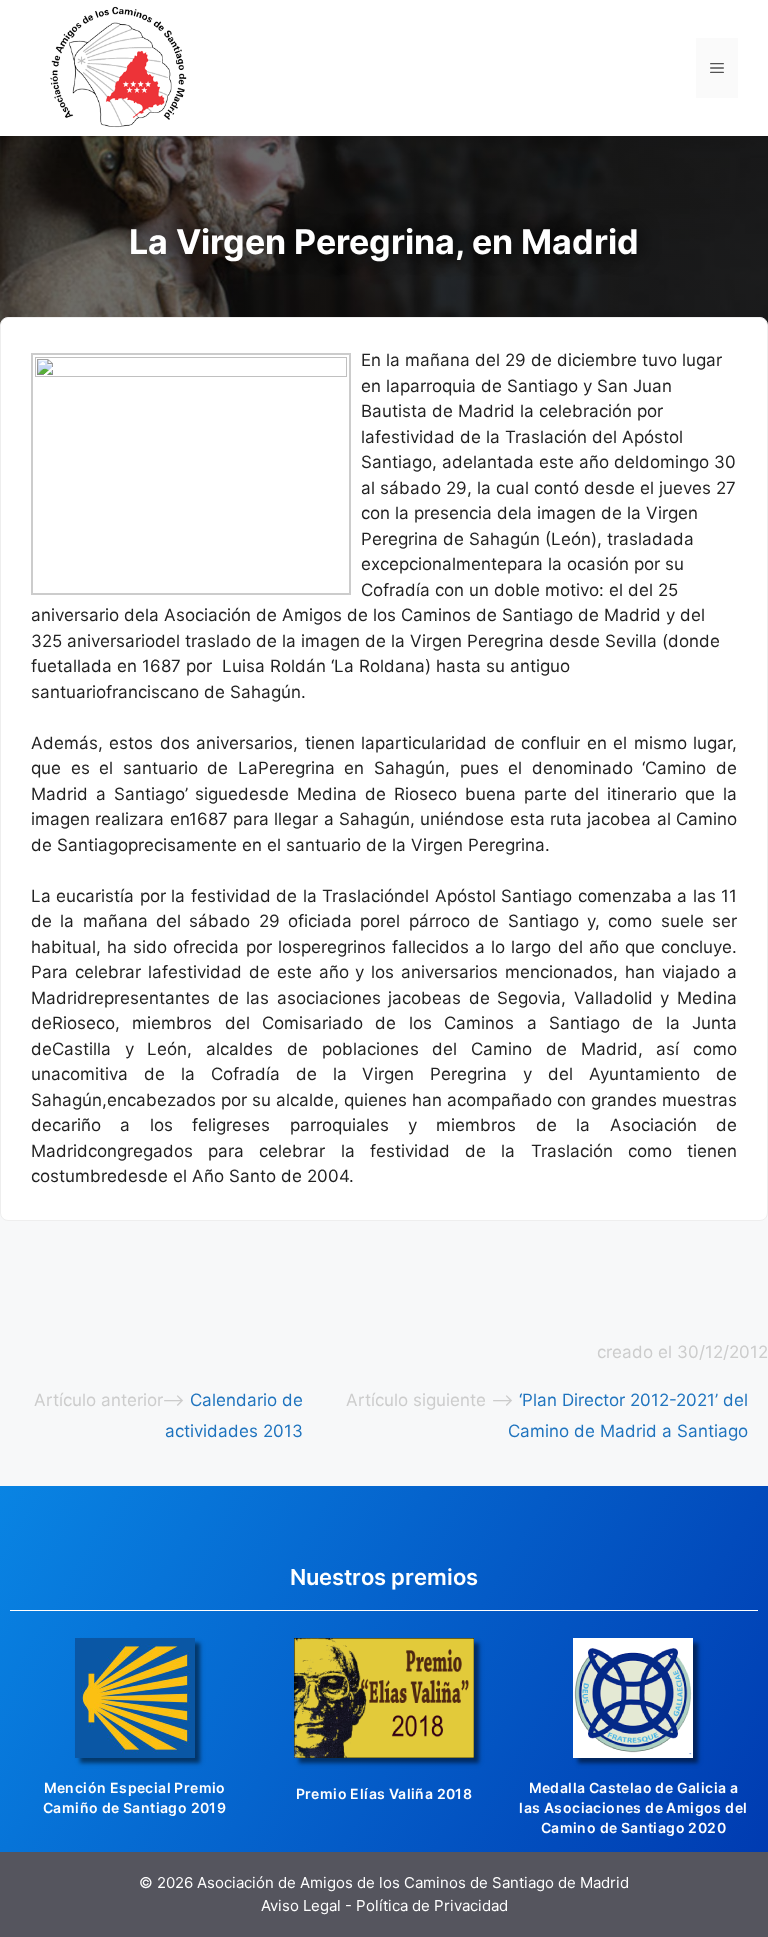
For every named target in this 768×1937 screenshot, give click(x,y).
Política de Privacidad (432, 1905)
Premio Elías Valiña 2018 (384, 1793)
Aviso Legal (301, 1905)
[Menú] (717, 68)
